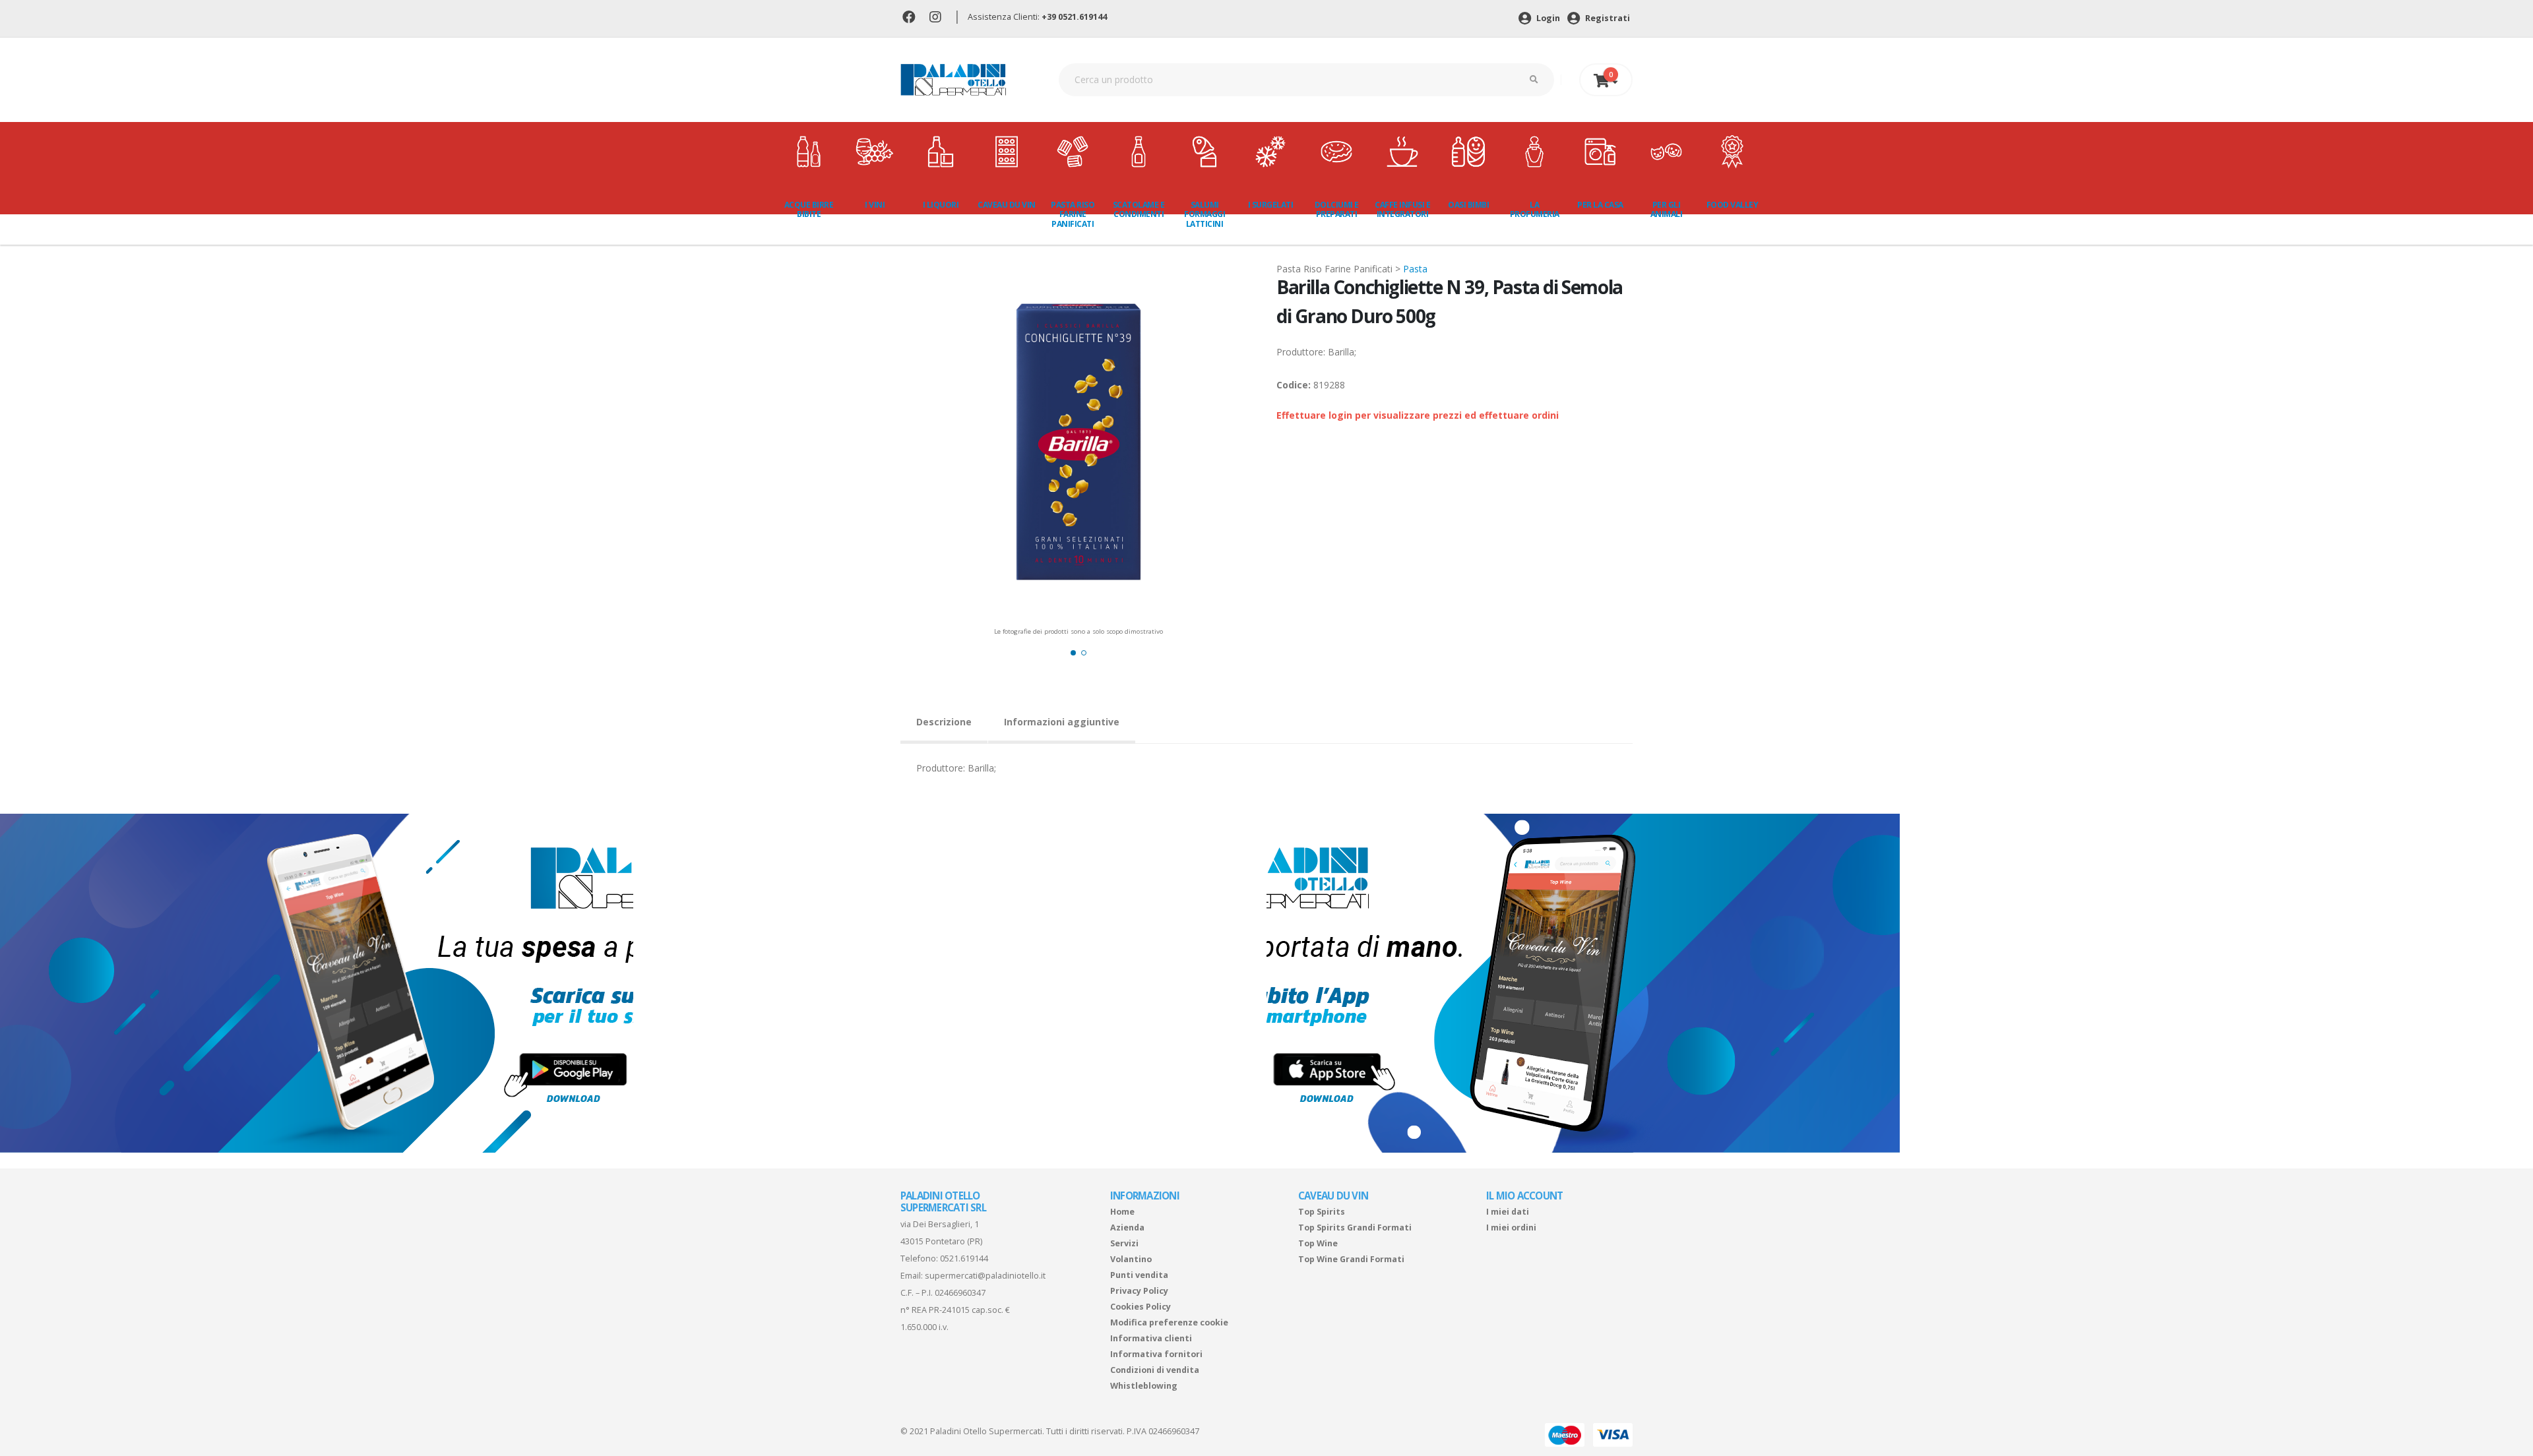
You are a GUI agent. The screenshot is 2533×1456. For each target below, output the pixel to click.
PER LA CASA (1600, 205)
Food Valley (1733, 205)
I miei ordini (1511, 1228)
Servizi (1124, 1243)
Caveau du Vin (1007, 205)
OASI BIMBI (1468, 205)
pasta (1415, 269)
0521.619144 (964, 1259)
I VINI (875, 205)
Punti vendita (1139, 1275)
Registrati (1607, 18)
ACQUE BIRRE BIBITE (809, 209)
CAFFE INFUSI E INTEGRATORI (1402, 209)
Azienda (1127, 1228)
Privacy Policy (1139, 1291)
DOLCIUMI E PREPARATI (1337, 209)
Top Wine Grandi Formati (1351, 1259)
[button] (1073, 653)
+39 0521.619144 (1074, 17)
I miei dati (1508, 1212)
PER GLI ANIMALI (1667, 209)
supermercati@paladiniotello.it (985, 1276)
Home (1122, 1212)
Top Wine (1318, 1243)
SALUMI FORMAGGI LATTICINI (1204, 214)
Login (1547, 18)
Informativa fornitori (1156, 1354)
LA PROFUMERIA (1535, 209)
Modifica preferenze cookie (1169, 1322)
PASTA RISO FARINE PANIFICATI (1073, 214)
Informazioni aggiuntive (1062, 722)
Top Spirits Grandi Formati (1355, 1228)
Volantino (1131, 1259)
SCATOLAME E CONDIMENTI (1139, 209)
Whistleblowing (1144, 1386)
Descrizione (944, 722)
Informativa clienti (1151, 1338)
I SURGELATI (1271, 205)
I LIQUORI (941, 205)
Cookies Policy (1141, 1307)
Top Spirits (1322, 1212)
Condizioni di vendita (1155, 1370)
